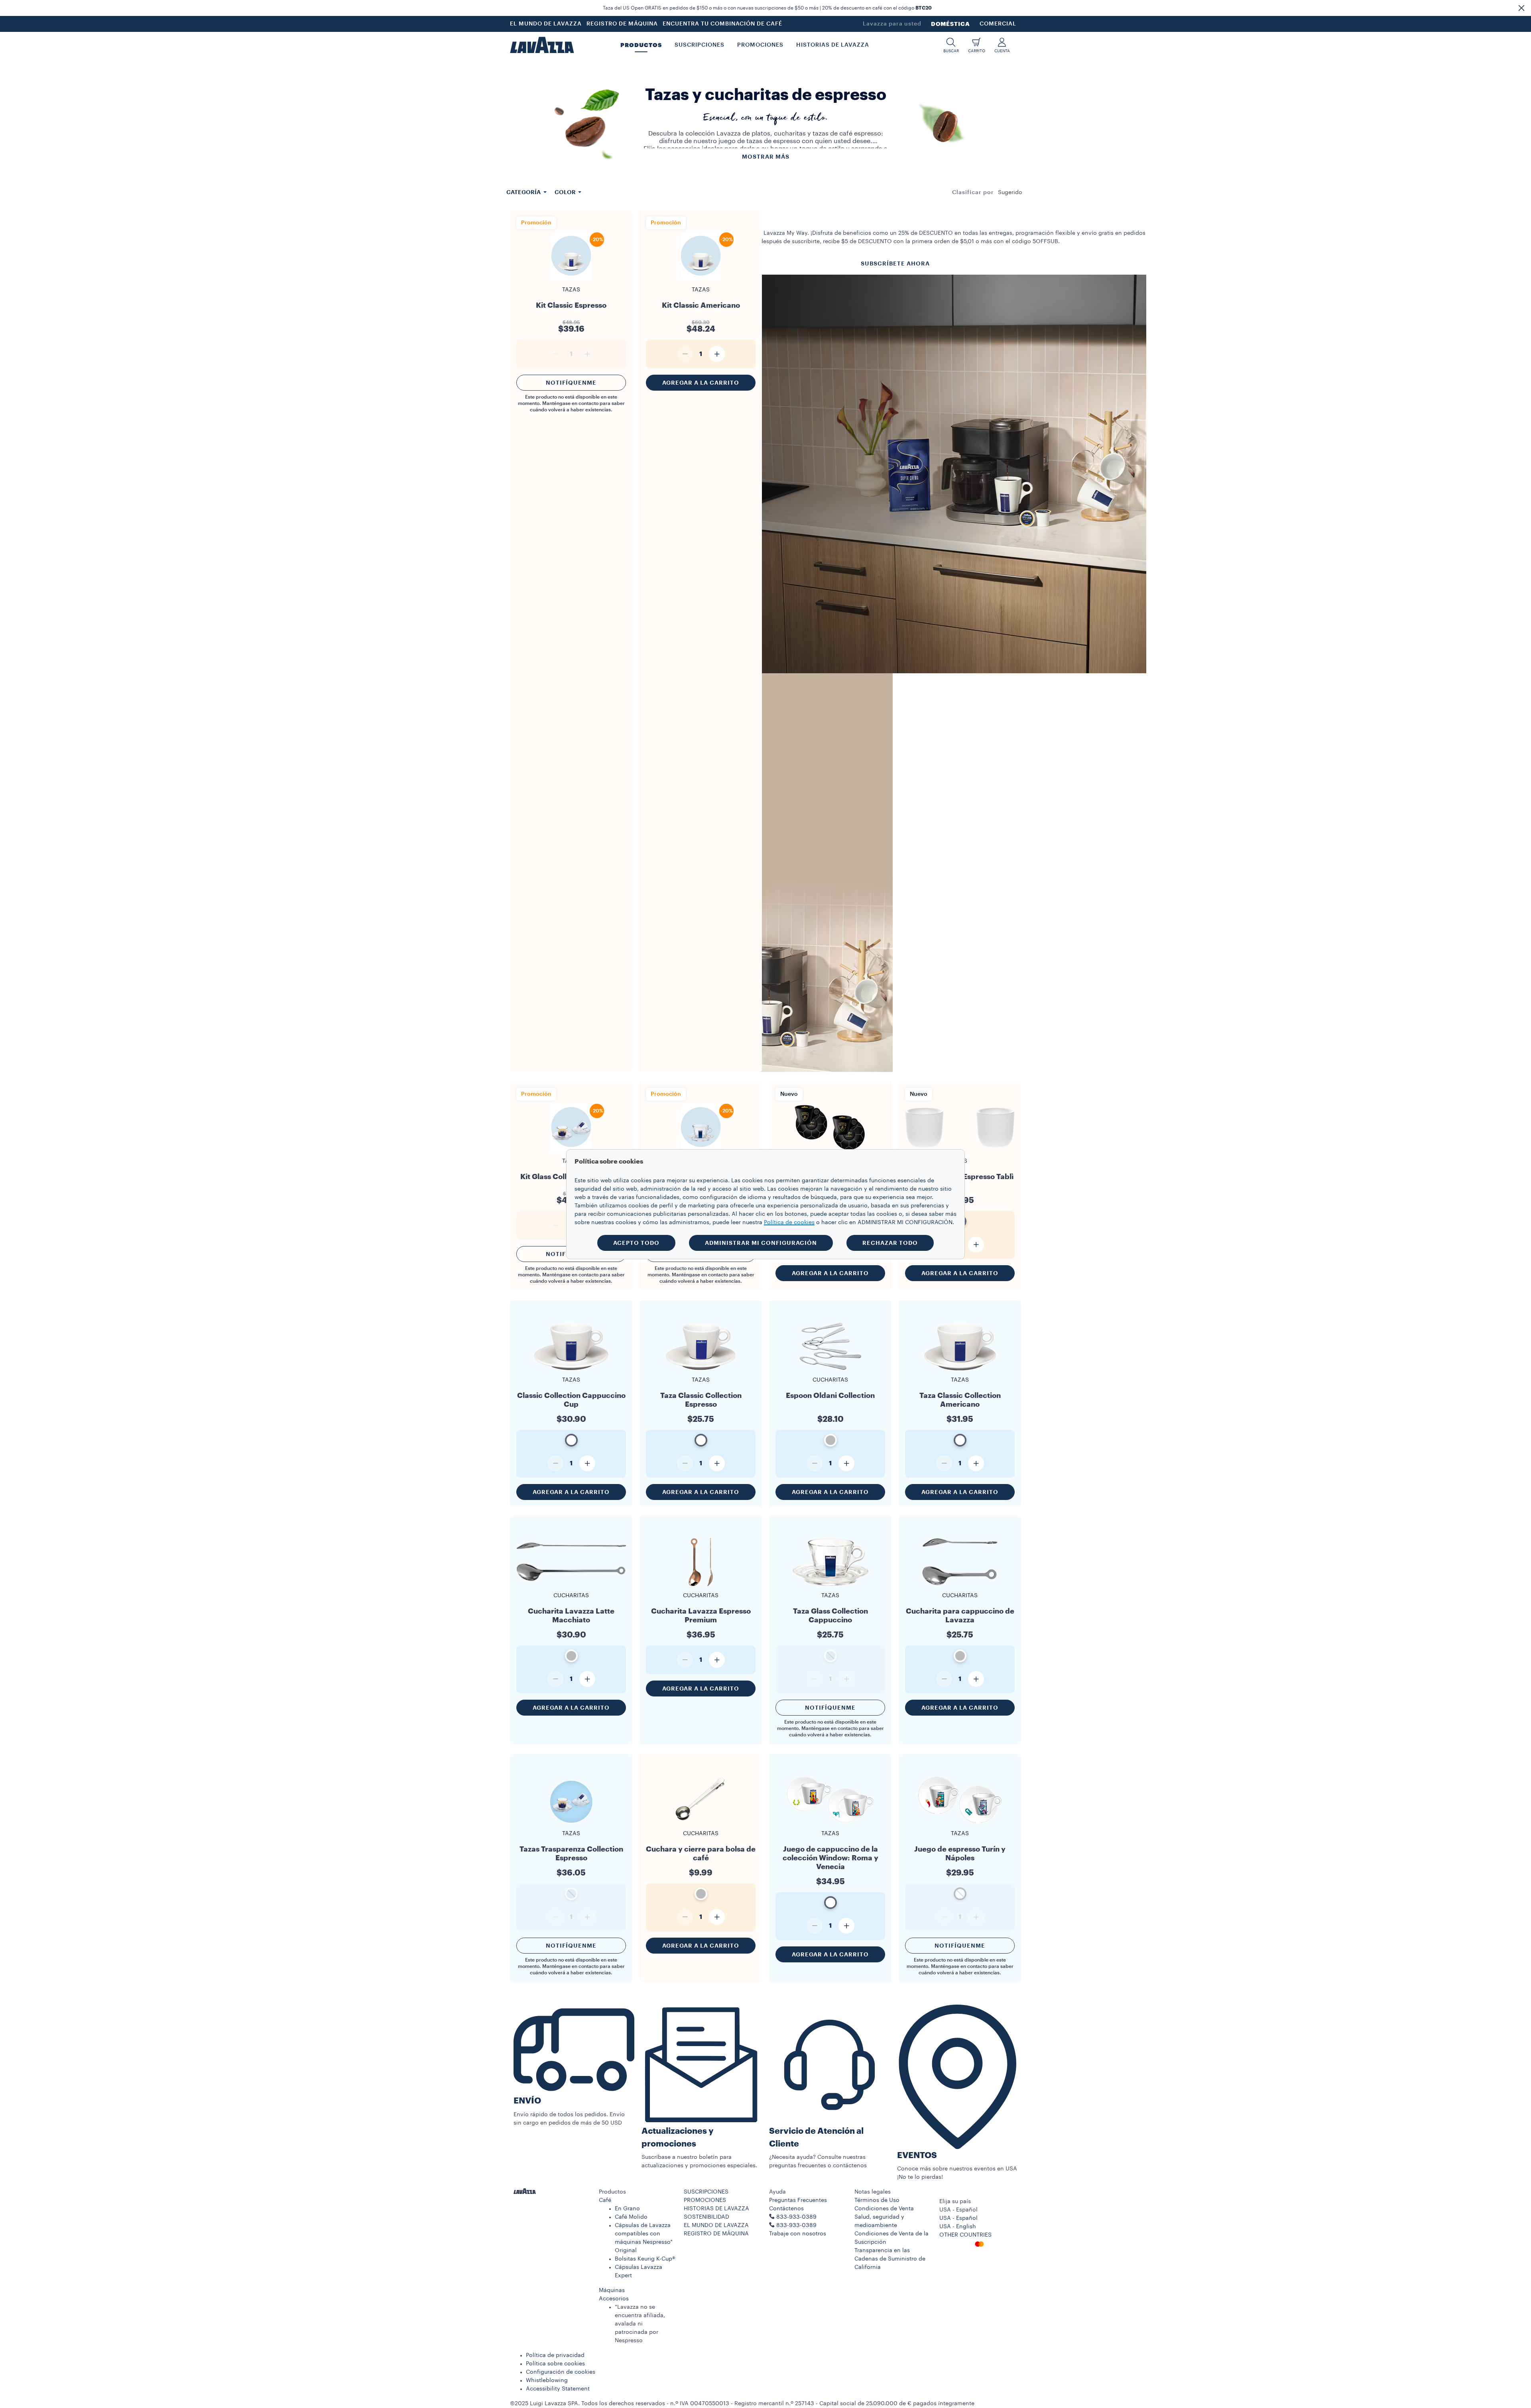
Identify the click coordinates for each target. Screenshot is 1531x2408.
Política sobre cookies (555, 2364)
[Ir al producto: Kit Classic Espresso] (571, 280)
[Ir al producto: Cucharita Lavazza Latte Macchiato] (571, 1585)
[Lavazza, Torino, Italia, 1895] (542, 45)
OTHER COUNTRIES (965, 2235)
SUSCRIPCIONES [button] (700, 45)
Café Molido (631, 2217)
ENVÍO (527, 2101)
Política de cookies (789, 1223)
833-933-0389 (796, 2225)
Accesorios (614, 2299)
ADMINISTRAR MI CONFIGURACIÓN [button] (761, 1243)
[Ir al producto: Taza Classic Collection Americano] (960, 1370)
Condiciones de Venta (884, 2209)
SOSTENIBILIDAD (706, 2217)
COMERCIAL (998, 24)
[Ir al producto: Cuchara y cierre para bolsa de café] (701, 1823)
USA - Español (958, 2218)
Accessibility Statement (558, 2389)
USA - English (958, 2227)
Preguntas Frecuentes (798, 2200)
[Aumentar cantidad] (717, 354)
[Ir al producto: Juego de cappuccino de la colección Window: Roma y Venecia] (830, 1828)
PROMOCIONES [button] (760, 45)
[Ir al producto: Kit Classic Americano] (701, 280)
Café (605, 2200)
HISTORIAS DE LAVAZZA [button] (833, 45)
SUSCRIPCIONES (706, 2192)
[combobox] (1010, 193)
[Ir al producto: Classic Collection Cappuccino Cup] (571, 1370)
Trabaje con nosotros (798, 2234)
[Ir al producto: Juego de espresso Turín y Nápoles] (960, 1823)
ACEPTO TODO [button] (636, 1243)
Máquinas (612, 2290)
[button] (1521, 8)
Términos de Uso (877, 2200)
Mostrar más (766, 157)
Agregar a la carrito (701, 383)
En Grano (627, 2209)
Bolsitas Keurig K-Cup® (645, 2259)
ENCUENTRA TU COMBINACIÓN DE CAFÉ (722, 24)
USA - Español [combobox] (958, 2210)
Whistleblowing (547, 2380)
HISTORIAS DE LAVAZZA (716, 2209)
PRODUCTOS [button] (641, 45)
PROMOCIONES (705, 2200)
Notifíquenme (571, 383)
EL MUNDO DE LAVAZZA (546, 24)
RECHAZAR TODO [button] (890, 1243)
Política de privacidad (555, 2355)
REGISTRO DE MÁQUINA (622, 24)
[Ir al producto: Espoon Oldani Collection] (830, 1370)
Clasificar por (973, 193)
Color (566, 192)
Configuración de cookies (561, 2372)
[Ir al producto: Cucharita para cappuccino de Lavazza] (960, 1585)
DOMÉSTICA (950, 24)
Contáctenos (786, 2209)
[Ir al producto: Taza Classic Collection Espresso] (701, 1370)
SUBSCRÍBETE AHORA (895, 263)
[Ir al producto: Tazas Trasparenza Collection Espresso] (571, 1823)
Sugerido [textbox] (1010, 193)
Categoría (524, 192)
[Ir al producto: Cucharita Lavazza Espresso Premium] (701, 1585)
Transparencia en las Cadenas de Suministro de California (890, 2259)
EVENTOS (917, 2155)
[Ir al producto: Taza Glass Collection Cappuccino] (830, 1585)
